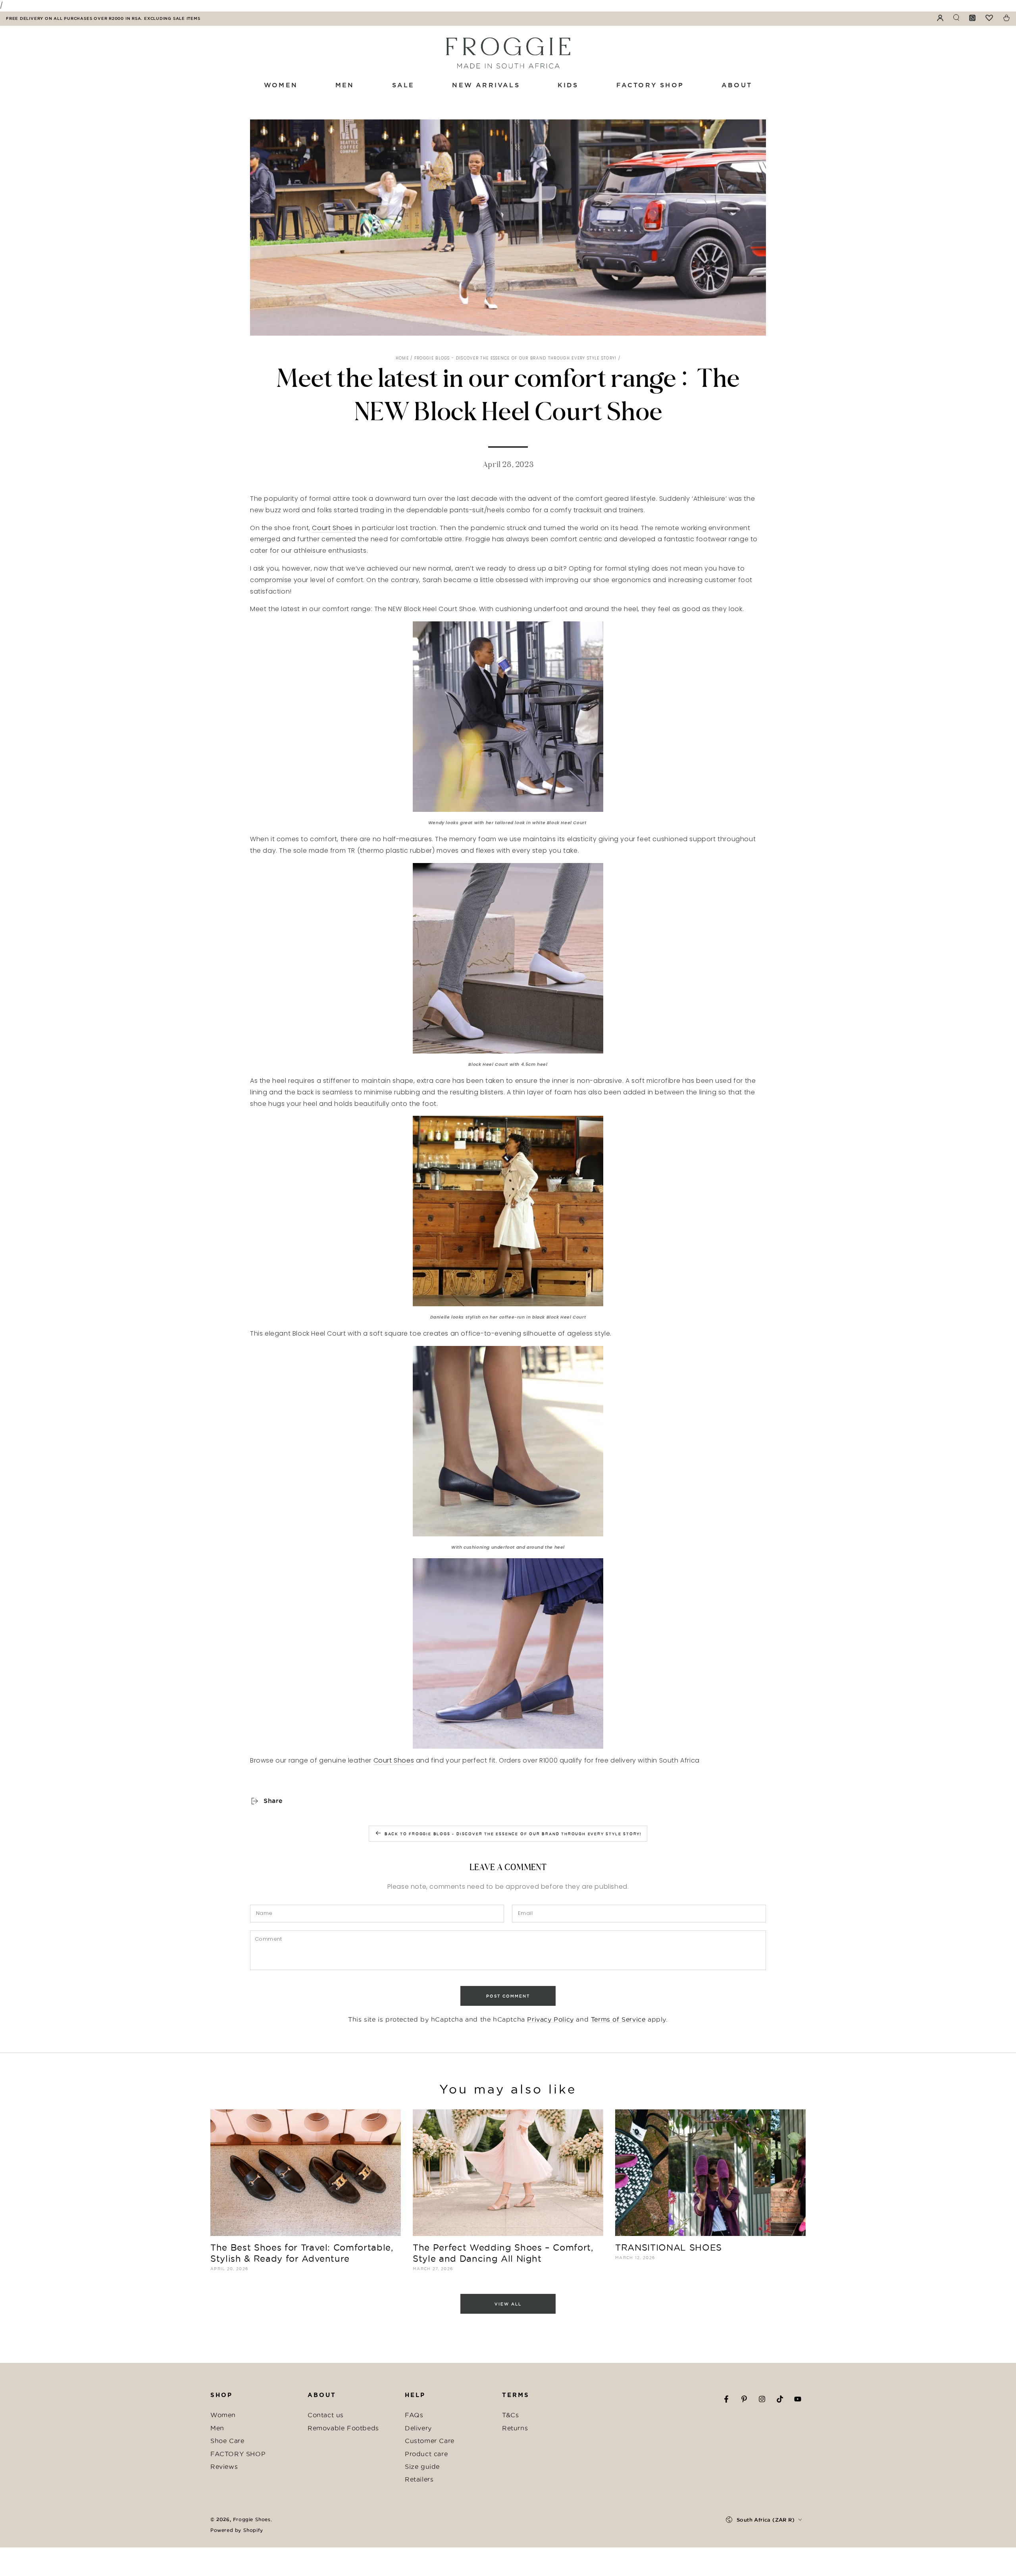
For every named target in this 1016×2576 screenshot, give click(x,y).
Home (402, 358)
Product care (426, 2454)
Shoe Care (227, 2441)
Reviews (224, 2466)
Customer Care (430, 2441)
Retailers (419, 2479)
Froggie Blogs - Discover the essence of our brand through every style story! (516, 358)
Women (223, 2415)
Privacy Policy (550, 2019)
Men (217, 2428)
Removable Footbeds (343, 2428)
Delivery (418, 2428)
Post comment (508, 1996)
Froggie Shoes (252, 2519)
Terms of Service (618, 2019)
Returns (515, 2428)
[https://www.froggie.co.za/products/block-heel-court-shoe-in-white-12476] (508, 717)
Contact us (326, 2415)
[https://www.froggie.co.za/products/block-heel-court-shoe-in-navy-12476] (508, 1653)
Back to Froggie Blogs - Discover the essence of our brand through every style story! (513, 1834)
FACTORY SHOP (238, 2454)
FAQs (414, 2415)
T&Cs (510, 2415)
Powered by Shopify (237, 2530)
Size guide (422, 2466)
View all (508, 2304)
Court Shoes (332, 528)
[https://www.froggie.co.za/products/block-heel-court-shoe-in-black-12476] (508, 1211)
